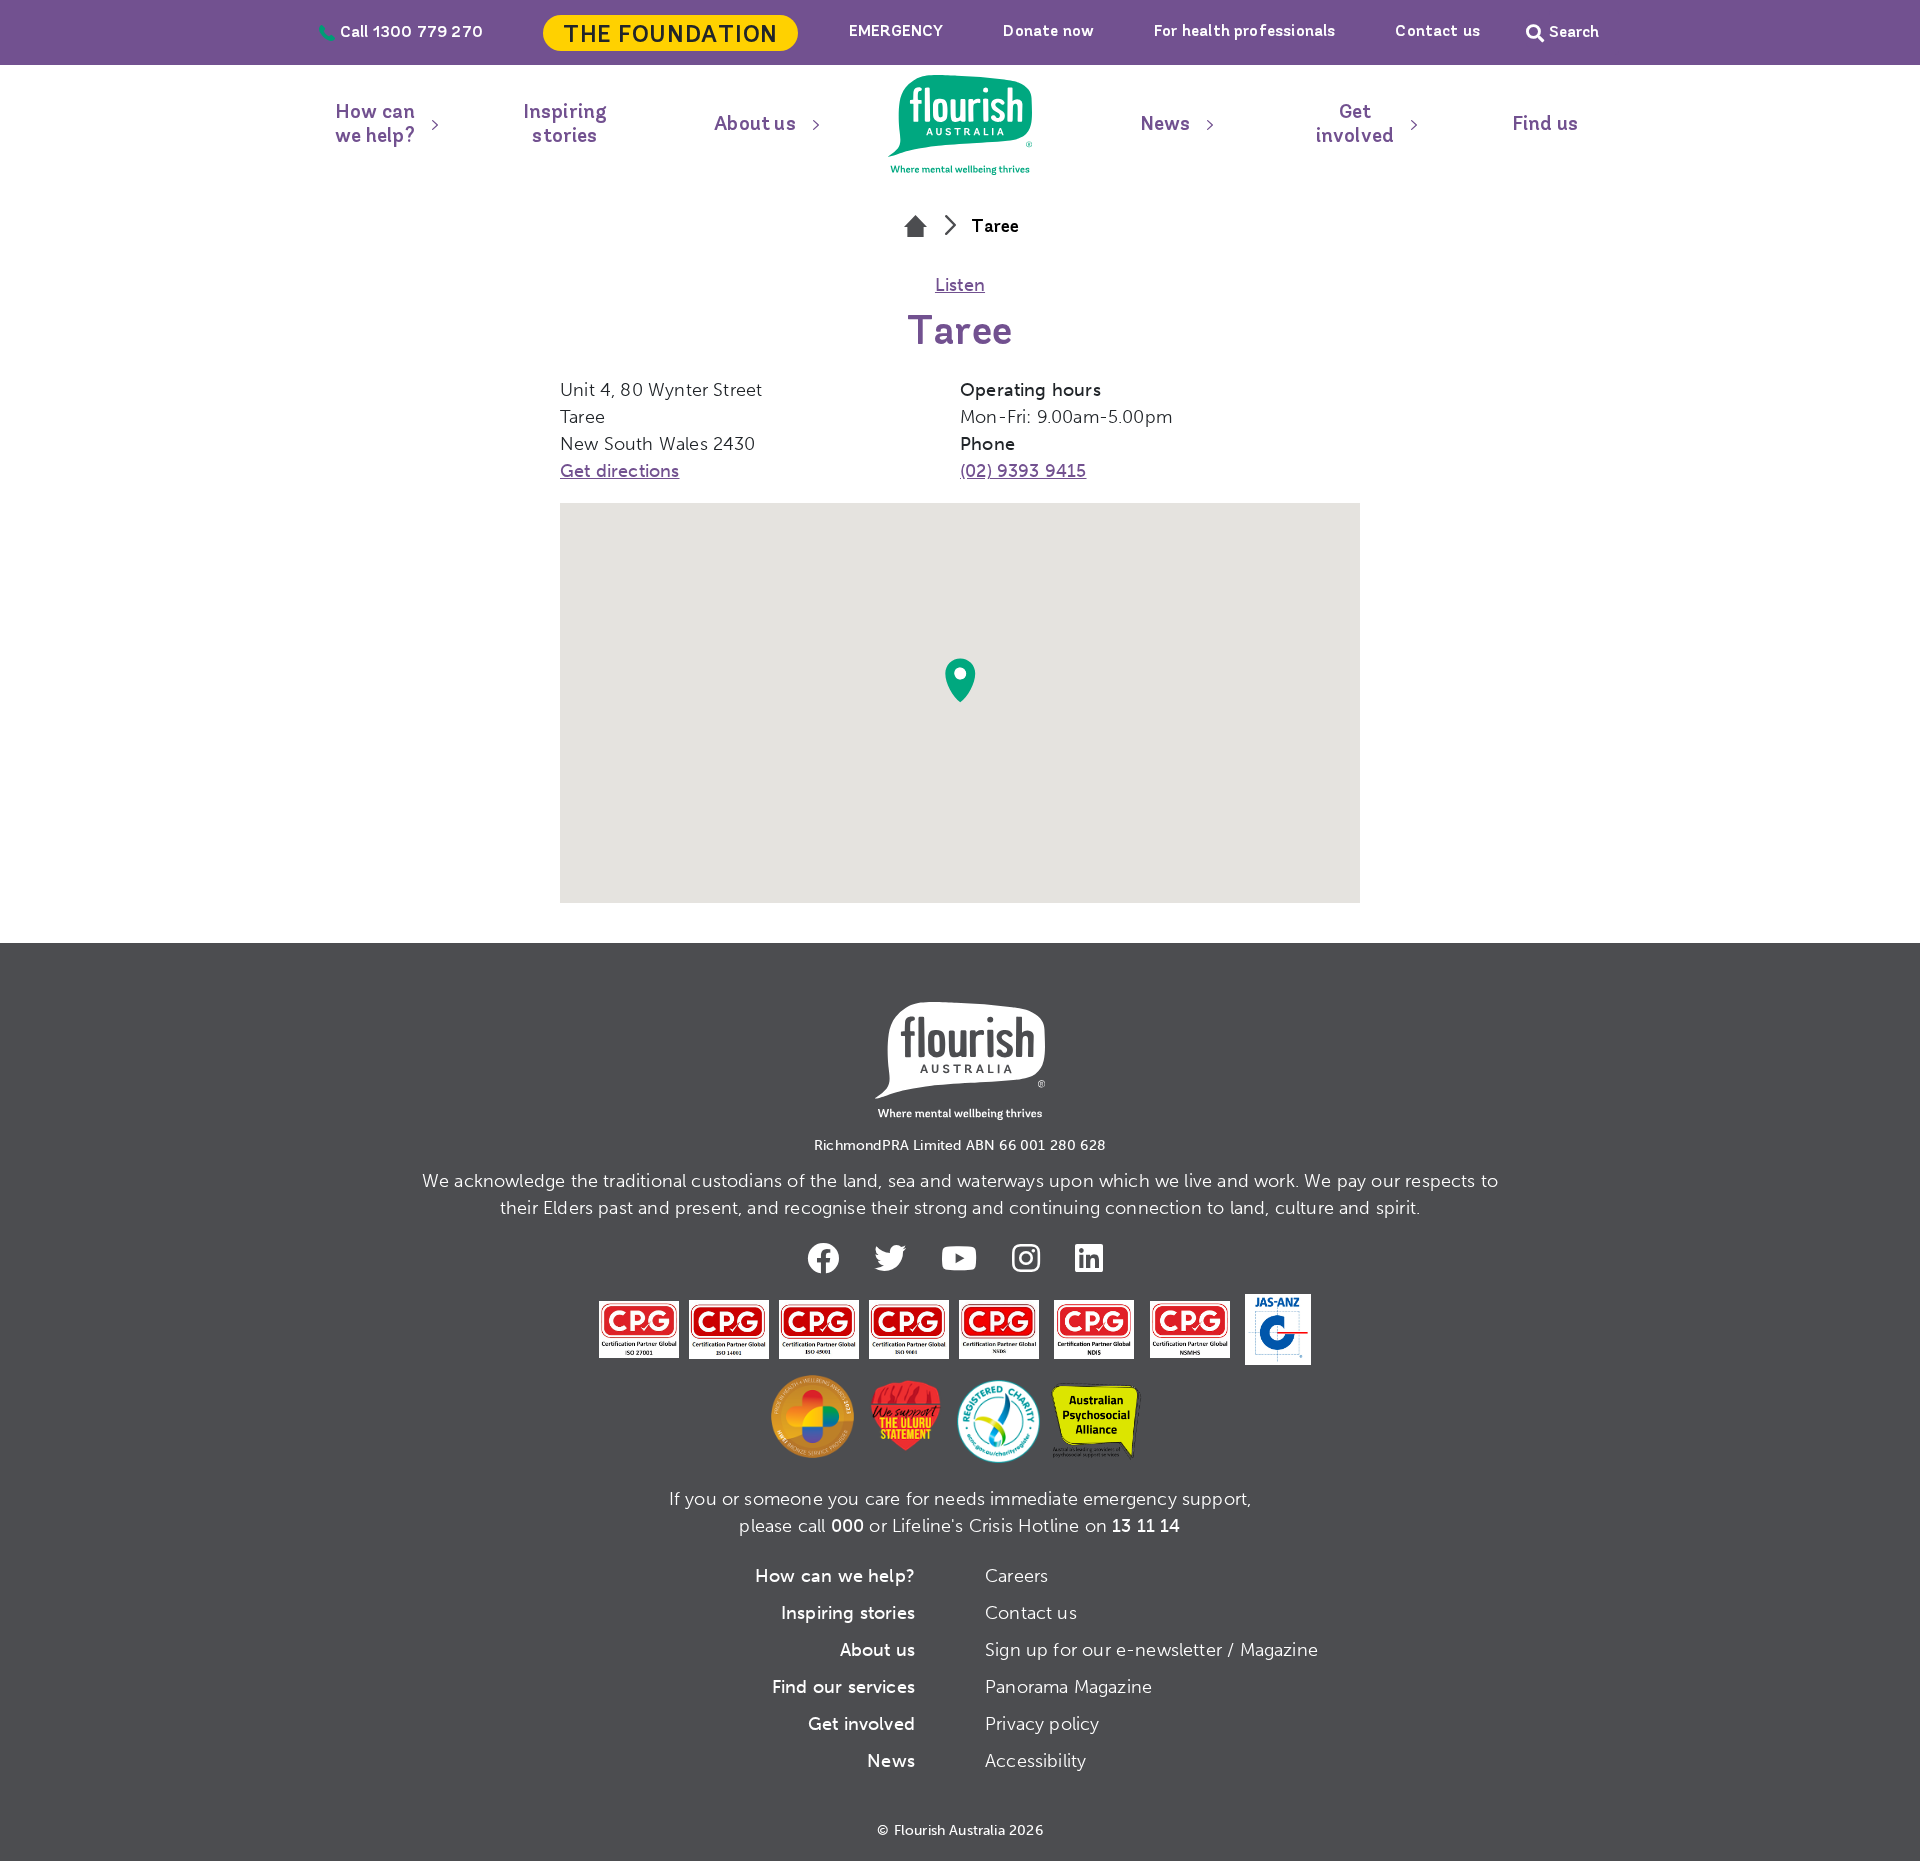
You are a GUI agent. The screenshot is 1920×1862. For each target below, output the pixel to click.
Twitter (895, 1258)
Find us (1545, 125)
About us (754, 125)
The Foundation (670, 36)
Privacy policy (1042, 1724)
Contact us (1437, 32)
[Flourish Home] (960, 1045)
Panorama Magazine (1068, 1687)
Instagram (1031, 1258)
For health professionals (1244, 32)
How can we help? (375, 125)
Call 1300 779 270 (411, 33)
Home (960, 125)
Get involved (1355, 125)
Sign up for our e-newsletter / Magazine (1151, 1650)
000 (848, 1526)
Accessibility (1035, 1761)
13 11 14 (1146, 1526)
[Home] (916, 228)
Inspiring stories (565, 125)
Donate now (1048, 32)
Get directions (620, 471)
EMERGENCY (896, 32)
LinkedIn (1094, 1258)
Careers (1016, 1576)
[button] (960, 680)
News (1165, 125)
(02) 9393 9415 (1023, 471)
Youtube (964, 1258)
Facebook (828, 1258)
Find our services (843, 1687)
